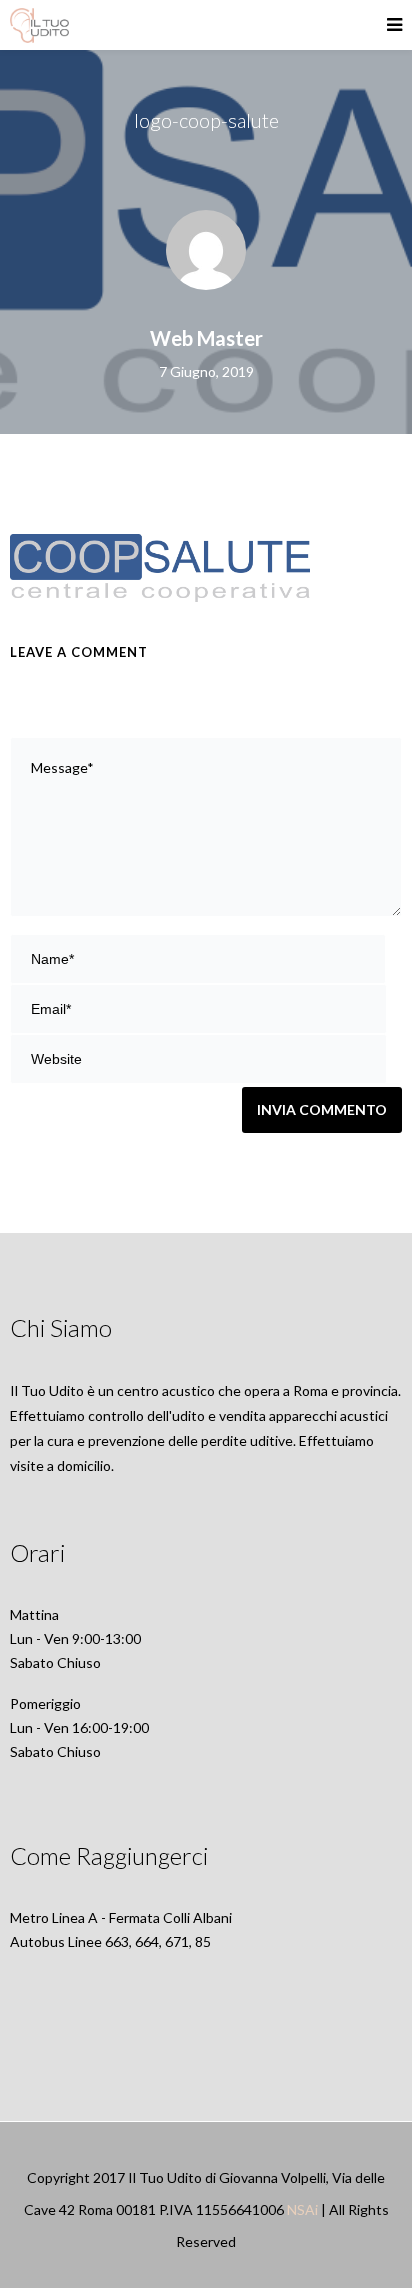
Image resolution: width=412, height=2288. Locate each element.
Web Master (206, 338)
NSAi (302, 2209)
